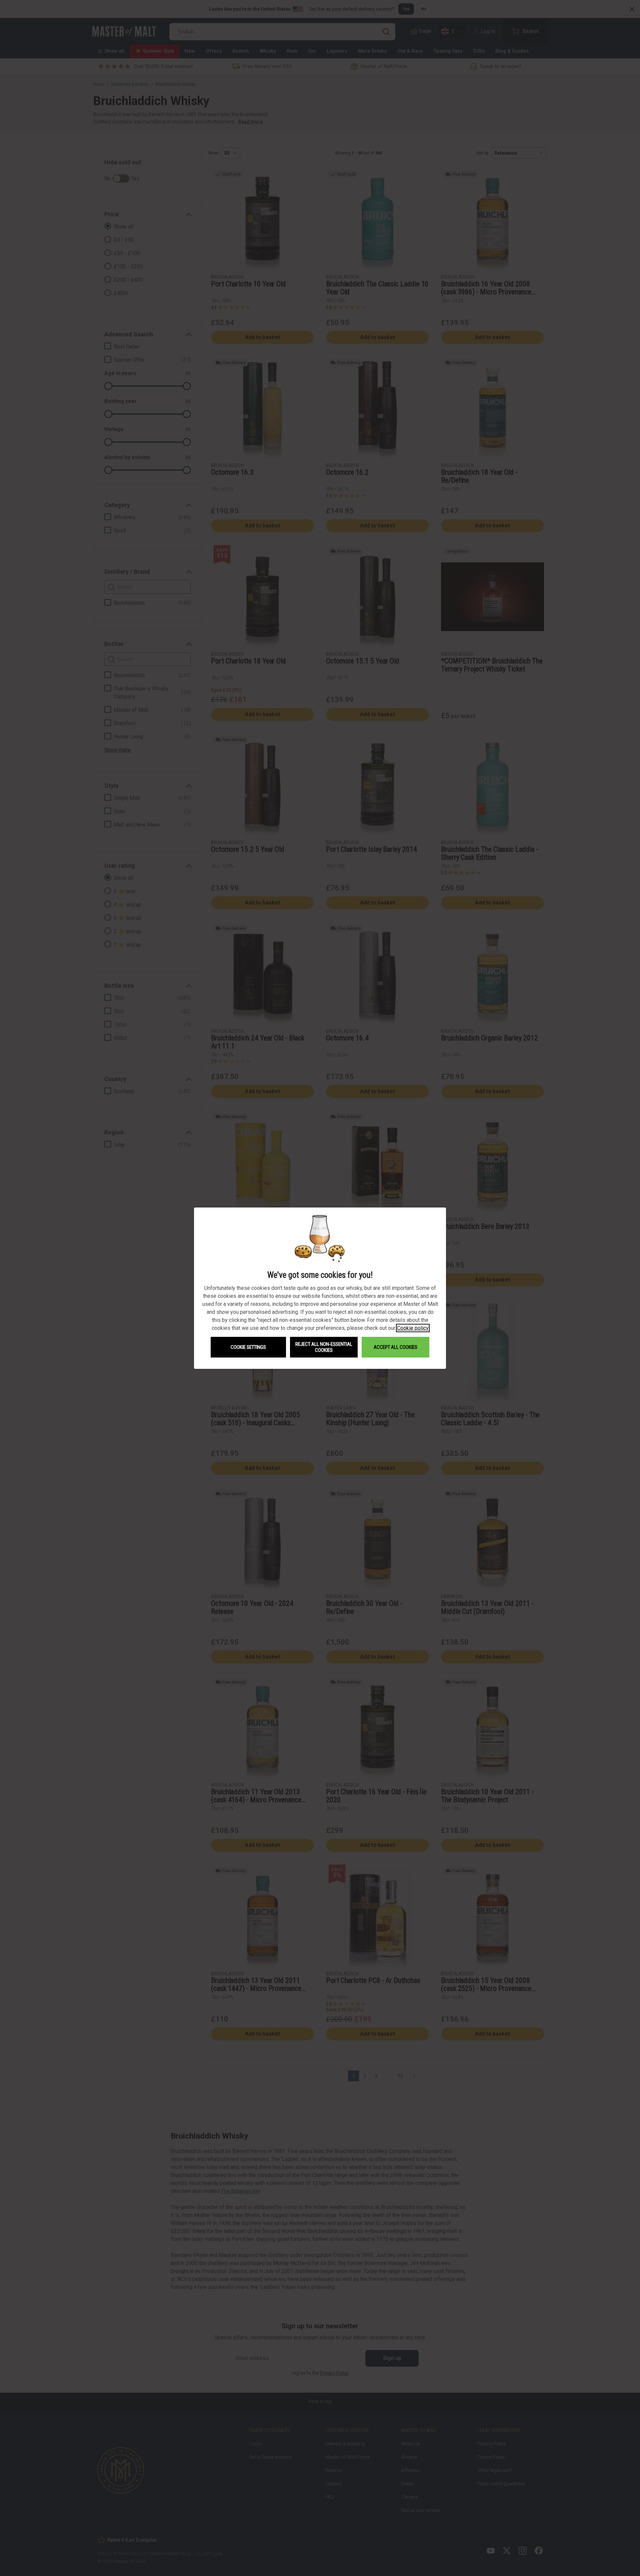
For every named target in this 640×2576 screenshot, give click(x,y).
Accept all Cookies (395, 1347)
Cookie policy (413, 1328)
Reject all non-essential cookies (324, 1347)
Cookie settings (248, 1347)
